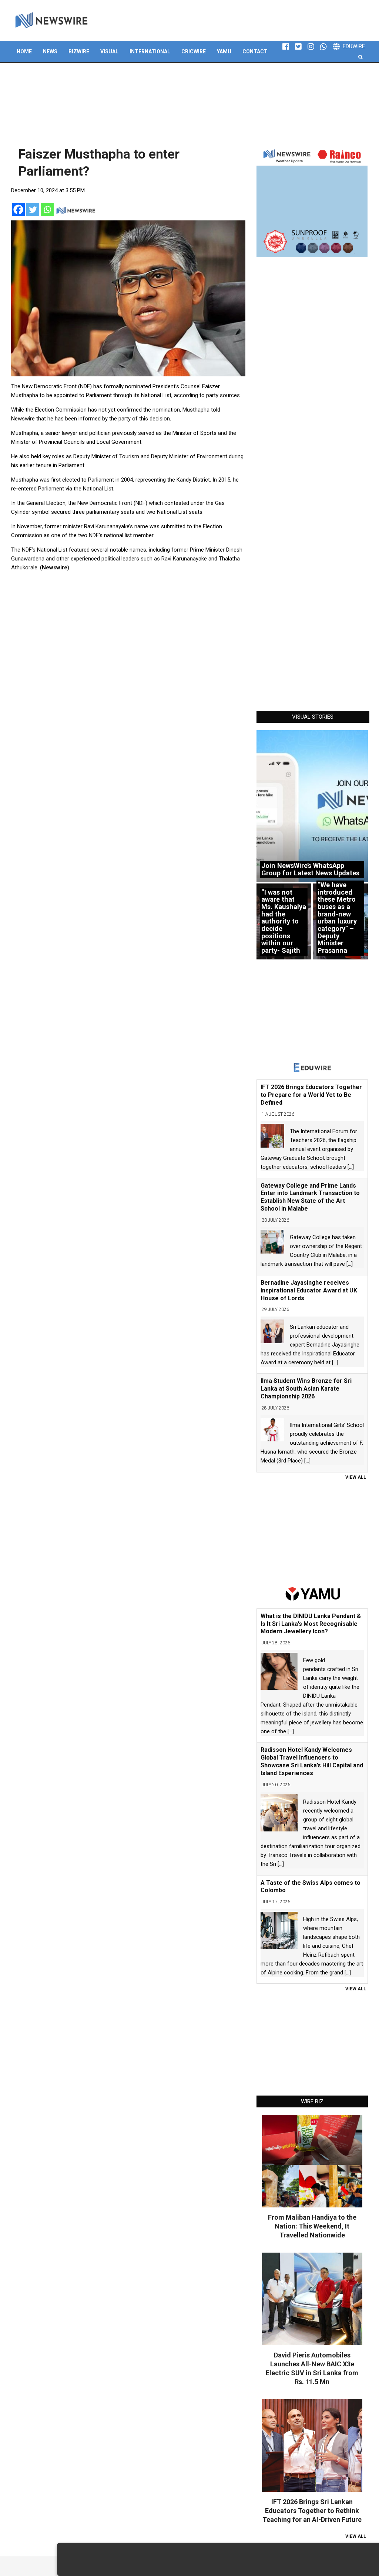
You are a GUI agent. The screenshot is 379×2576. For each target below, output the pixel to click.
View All (356, 1477)
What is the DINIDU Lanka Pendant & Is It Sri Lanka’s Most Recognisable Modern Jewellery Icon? (311, 1624)
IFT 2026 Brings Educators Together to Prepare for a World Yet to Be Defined (311, 1095)
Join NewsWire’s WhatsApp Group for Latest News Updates (310, 869)
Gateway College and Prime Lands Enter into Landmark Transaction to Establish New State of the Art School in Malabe (310, 1197)
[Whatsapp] (47, 209)
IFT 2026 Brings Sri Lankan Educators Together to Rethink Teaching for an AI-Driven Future (312, 2511)
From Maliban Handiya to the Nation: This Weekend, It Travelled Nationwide (312, 2226)
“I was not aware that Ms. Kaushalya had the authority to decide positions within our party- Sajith (284, 921)
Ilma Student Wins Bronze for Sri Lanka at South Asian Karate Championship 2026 (306, 1389)
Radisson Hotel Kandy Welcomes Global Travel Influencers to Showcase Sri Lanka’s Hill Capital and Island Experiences (312, 1761)
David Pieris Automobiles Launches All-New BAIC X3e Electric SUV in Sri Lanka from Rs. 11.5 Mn (312, 2368)
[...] (351, 1167)
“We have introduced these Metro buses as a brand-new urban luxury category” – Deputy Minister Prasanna (337, 918)
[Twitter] (33, 209)
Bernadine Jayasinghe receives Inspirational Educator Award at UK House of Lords (309, 1290)
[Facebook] (18, 209)
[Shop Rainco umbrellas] (312, 202)
